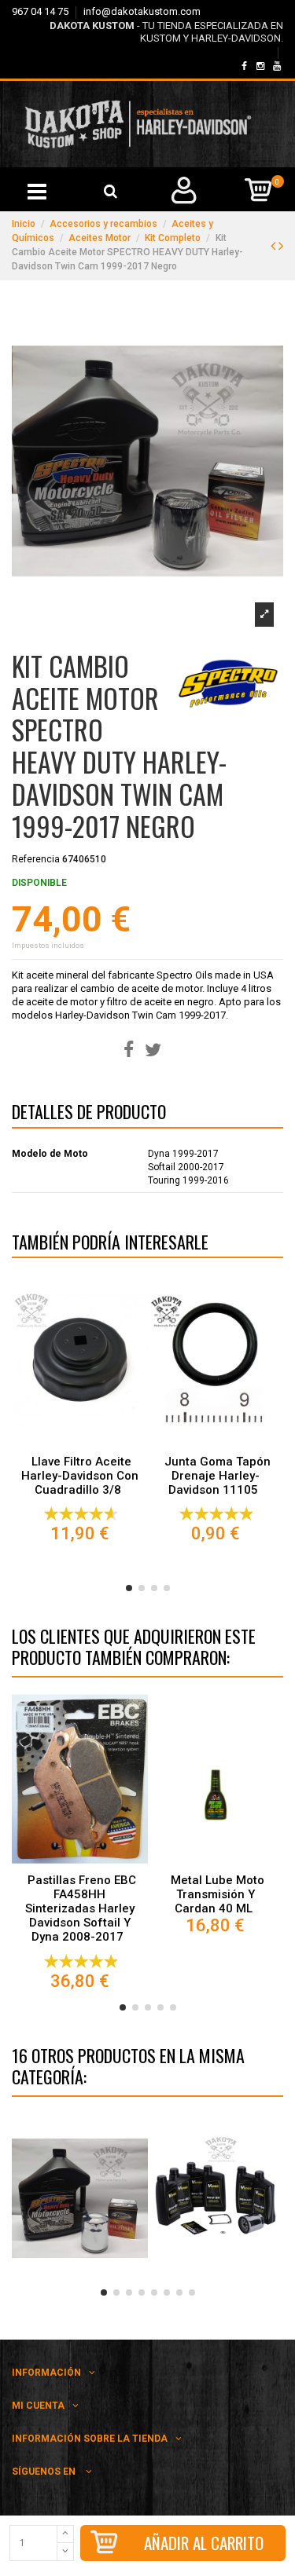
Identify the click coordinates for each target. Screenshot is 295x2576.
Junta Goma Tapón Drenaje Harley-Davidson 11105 (218, 1476)
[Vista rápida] (79, 1443)
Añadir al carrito (204, 2543)
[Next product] (281, 245)
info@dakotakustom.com (142, 11)
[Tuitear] (153, 1050)
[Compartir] (129, 1050)
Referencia (36, 859)
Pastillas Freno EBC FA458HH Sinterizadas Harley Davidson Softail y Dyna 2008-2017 (81, 1908)
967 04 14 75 (41, 11)
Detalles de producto (89, 1114)
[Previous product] (275, 245)
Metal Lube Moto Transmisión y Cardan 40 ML (218, 1894)
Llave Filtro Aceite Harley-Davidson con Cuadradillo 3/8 (80, 1476)
